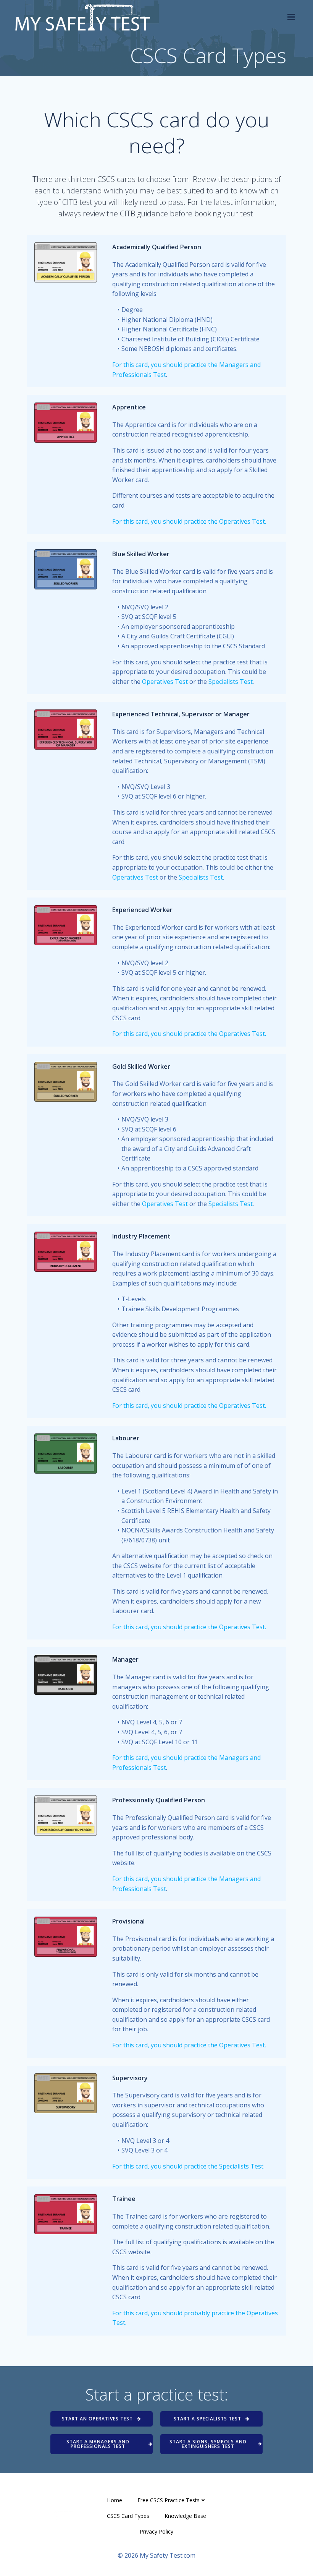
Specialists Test (231, 682)
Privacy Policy (156, 2531)
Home (115, 2500)
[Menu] (291, 17)
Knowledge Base (185, 2516)
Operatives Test (165, 682)
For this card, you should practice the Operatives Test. (189, 521)
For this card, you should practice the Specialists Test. (188, 2166)
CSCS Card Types (128, 2516)
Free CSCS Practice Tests (169, 2500)
